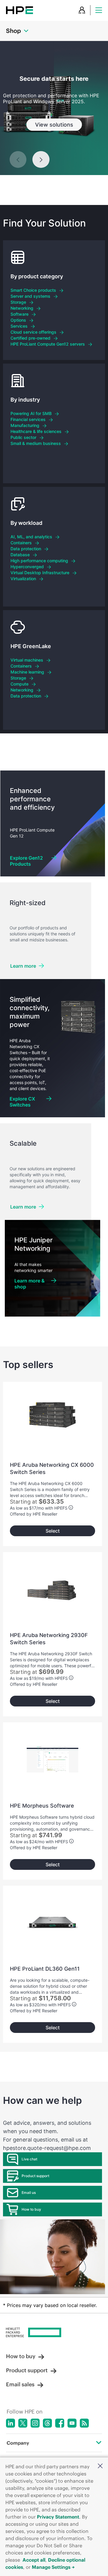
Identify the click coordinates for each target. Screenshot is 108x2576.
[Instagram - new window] (35, 2423)
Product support (35, 2176)
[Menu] (99, 10)
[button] (100, 2466)
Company (18, 2443)
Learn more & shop (30, 1284)
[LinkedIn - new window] (10, 2423)
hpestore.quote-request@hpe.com (47, 2148)
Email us (29, 2193)
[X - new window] (23, 2423)
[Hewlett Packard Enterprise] (19, 10)
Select (53, 1531)
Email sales (20, 2384)
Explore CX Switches (22, 1102)
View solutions (54, 125)
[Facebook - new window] (60, 2423)
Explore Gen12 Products (26, 861)
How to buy (31, 2209)
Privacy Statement (58, 2517)
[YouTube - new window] (72, 2423)
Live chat (29, 2159)
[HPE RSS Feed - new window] (84, 2423)
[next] (41, 159)
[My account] (82, 10)
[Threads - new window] (47, 2423)
